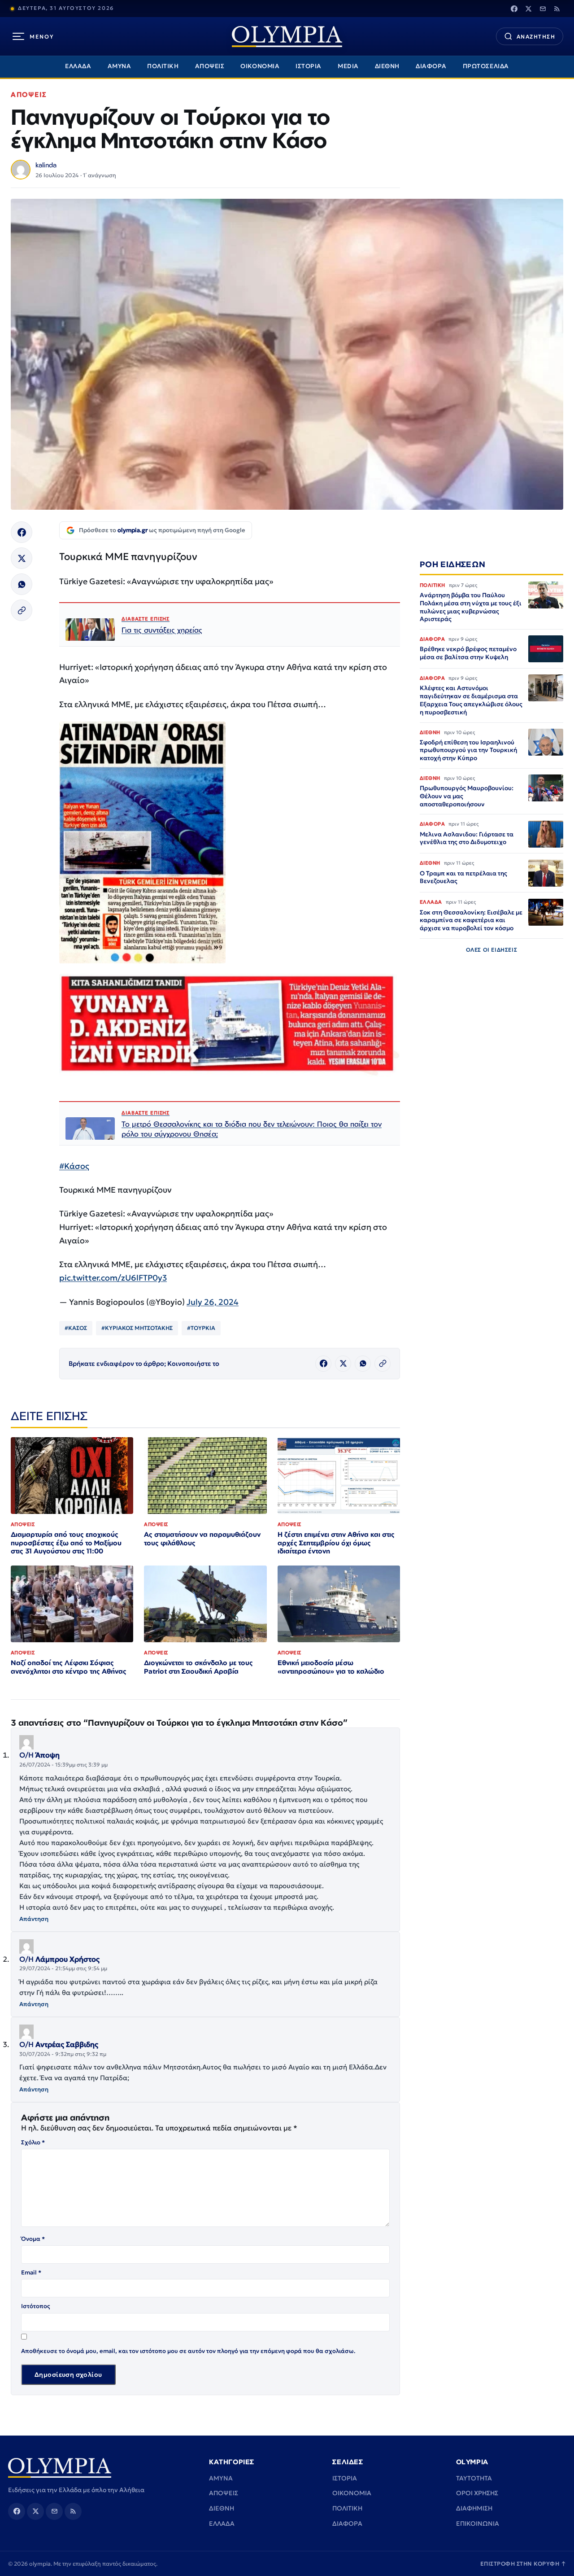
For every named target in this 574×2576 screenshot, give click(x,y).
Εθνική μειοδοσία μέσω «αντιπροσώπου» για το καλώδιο (331, 1667)
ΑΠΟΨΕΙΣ (210, 66)
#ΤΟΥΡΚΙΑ (201, 1328)
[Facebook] (514, 9)
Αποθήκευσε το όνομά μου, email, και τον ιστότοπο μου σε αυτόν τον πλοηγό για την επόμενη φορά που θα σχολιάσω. (188, 2351)
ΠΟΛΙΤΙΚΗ (163, 66)
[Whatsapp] (22, 584)
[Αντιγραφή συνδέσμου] (22, 610)
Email (31, 2272)
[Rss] (557, 9)
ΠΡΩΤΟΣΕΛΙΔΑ (486, 66)
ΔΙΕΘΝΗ (387, 66)
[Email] (543, 9)
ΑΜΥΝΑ (120, 66)
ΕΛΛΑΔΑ (78, 66)
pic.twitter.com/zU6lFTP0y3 (113, 1278)
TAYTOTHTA (474, 2478)
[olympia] (287, 37)
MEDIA (348, 66)
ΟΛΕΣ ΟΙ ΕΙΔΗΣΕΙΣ (492, 950)
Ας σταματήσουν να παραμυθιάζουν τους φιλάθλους (202, 1539)
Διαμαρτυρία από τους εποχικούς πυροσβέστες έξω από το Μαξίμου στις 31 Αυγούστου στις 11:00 (66, 1543)
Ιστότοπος (36, 2306)
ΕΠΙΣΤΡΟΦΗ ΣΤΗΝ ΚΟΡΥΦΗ (523, 2564)
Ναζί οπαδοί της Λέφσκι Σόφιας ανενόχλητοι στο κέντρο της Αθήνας (69, 1667)
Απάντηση (34, 1919)
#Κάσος (74, 1166)
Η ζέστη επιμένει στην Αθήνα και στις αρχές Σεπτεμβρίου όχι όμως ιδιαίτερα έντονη (336, 1543)
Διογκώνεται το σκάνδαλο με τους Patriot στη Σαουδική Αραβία (198, 1667)
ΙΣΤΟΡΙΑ (309, 66)
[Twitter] (528, 9)
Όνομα (33, 2239)
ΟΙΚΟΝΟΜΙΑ (260, 66)
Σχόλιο (33, 2142)
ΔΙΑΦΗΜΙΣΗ (474, 2508)
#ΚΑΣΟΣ (76, 1328)
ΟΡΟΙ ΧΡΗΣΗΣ (477, 2493)
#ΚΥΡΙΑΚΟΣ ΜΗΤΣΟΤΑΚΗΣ (137, 1328)
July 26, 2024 (213, 1302)
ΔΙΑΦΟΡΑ (431, 66)
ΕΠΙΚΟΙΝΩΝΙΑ (478, 2524)
